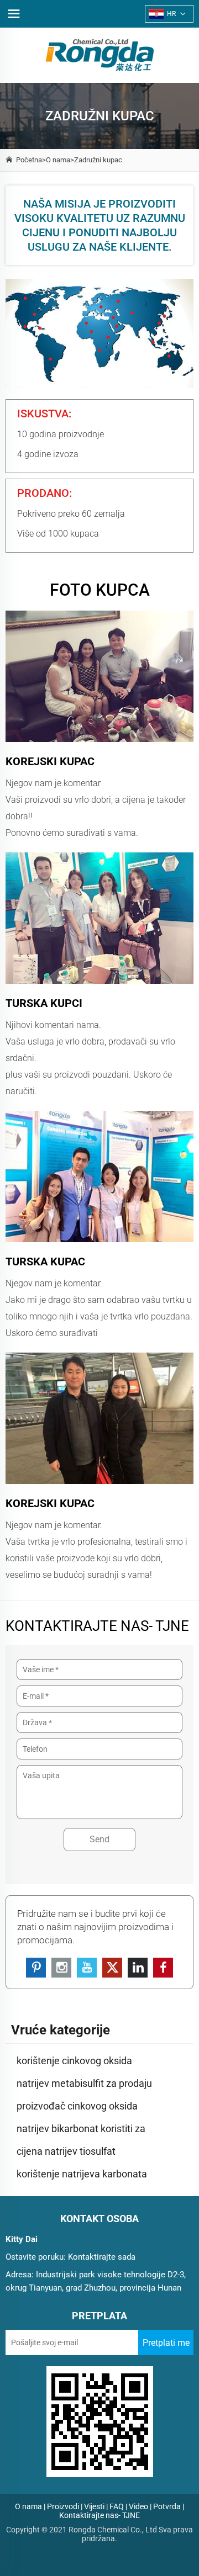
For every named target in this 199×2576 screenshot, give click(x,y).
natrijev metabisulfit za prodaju (84, 2083)
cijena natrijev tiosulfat (66, 2151)
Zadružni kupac (98, 160)
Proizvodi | (65, 2506)
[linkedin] (138, 1968)
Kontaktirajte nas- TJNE (99, 2515)
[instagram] (61, 1968)
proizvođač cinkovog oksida (77, 2106)
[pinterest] (36, 1968)
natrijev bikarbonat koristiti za (81, 2129)
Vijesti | (96, 2506)
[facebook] (163, 1968)
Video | (140, 2506)
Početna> (31, 160)
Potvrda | (169, 2506)
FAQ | (118, 2506)
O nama (58, 160)
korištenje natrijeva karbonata (82, 2174)
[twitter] (112, 1968)
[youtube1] (87, 1968)
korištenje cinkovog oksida (74, 2061)
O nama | (30, 2506)
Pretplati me (166, 2343)
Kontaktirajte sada (102, 2257)
